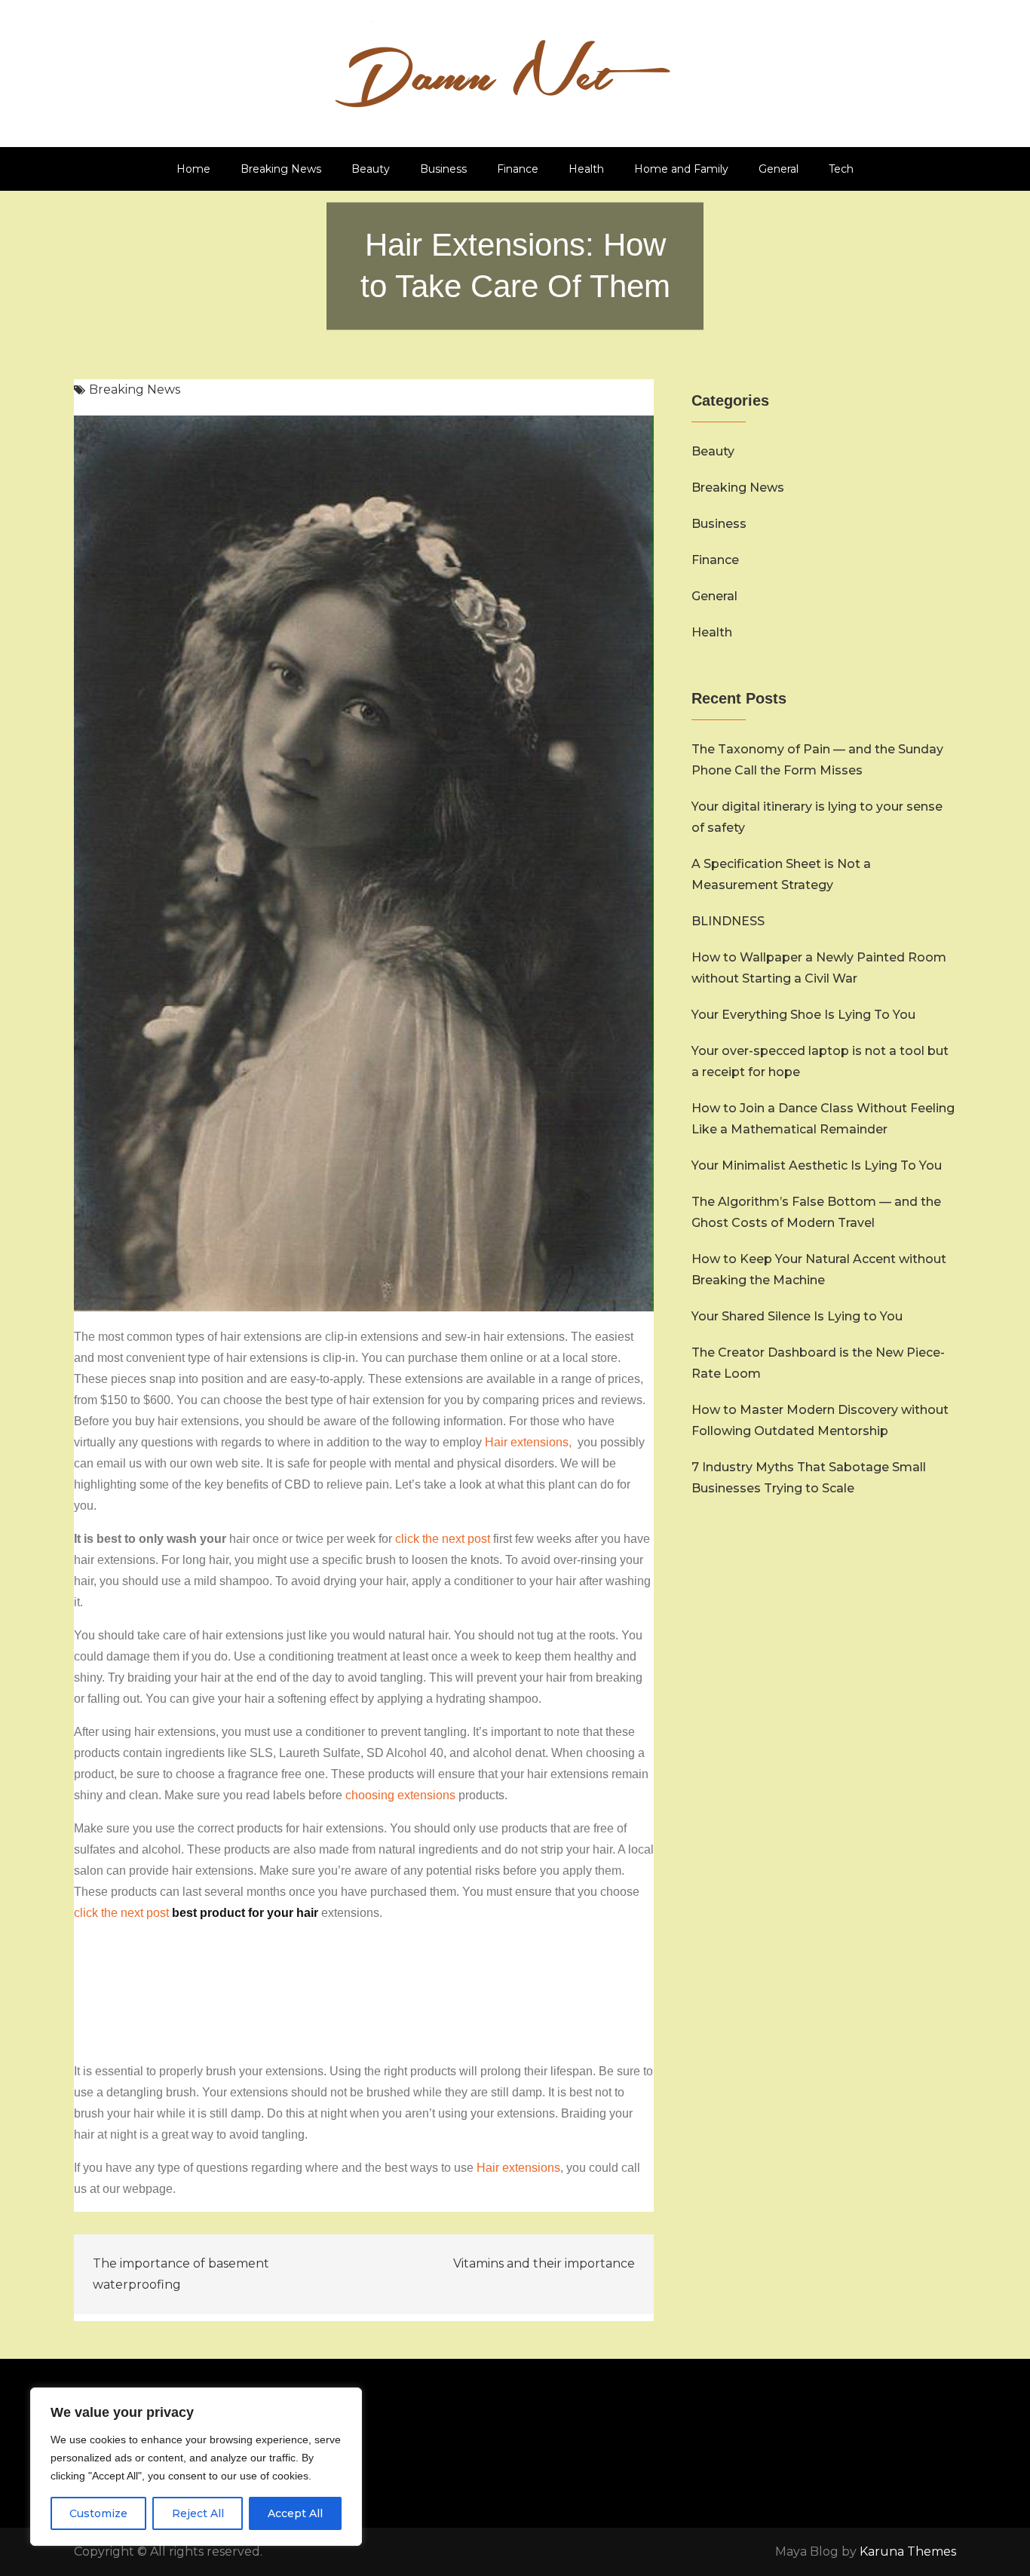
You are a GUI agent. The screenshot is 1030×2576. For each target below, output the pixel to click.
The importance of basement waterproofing (181, 2274)
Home (193, 169)
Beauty (371, 169)
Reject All (198, 2513)
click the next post (443, 1539)
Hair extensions (518, 2168)
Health (586, 169)
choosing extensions (400, 1795)
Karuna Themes (908, 2551)
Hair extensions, (530, 1442)
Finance (518, 169)
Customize (98, 2513)
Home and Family (681, 169)
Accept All (295, 2513)
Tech (841, 169)
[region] (196, 2467)
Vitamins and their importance (544, 2263)
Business (443, 169)
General (779, 169)
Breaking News (281, 169)
